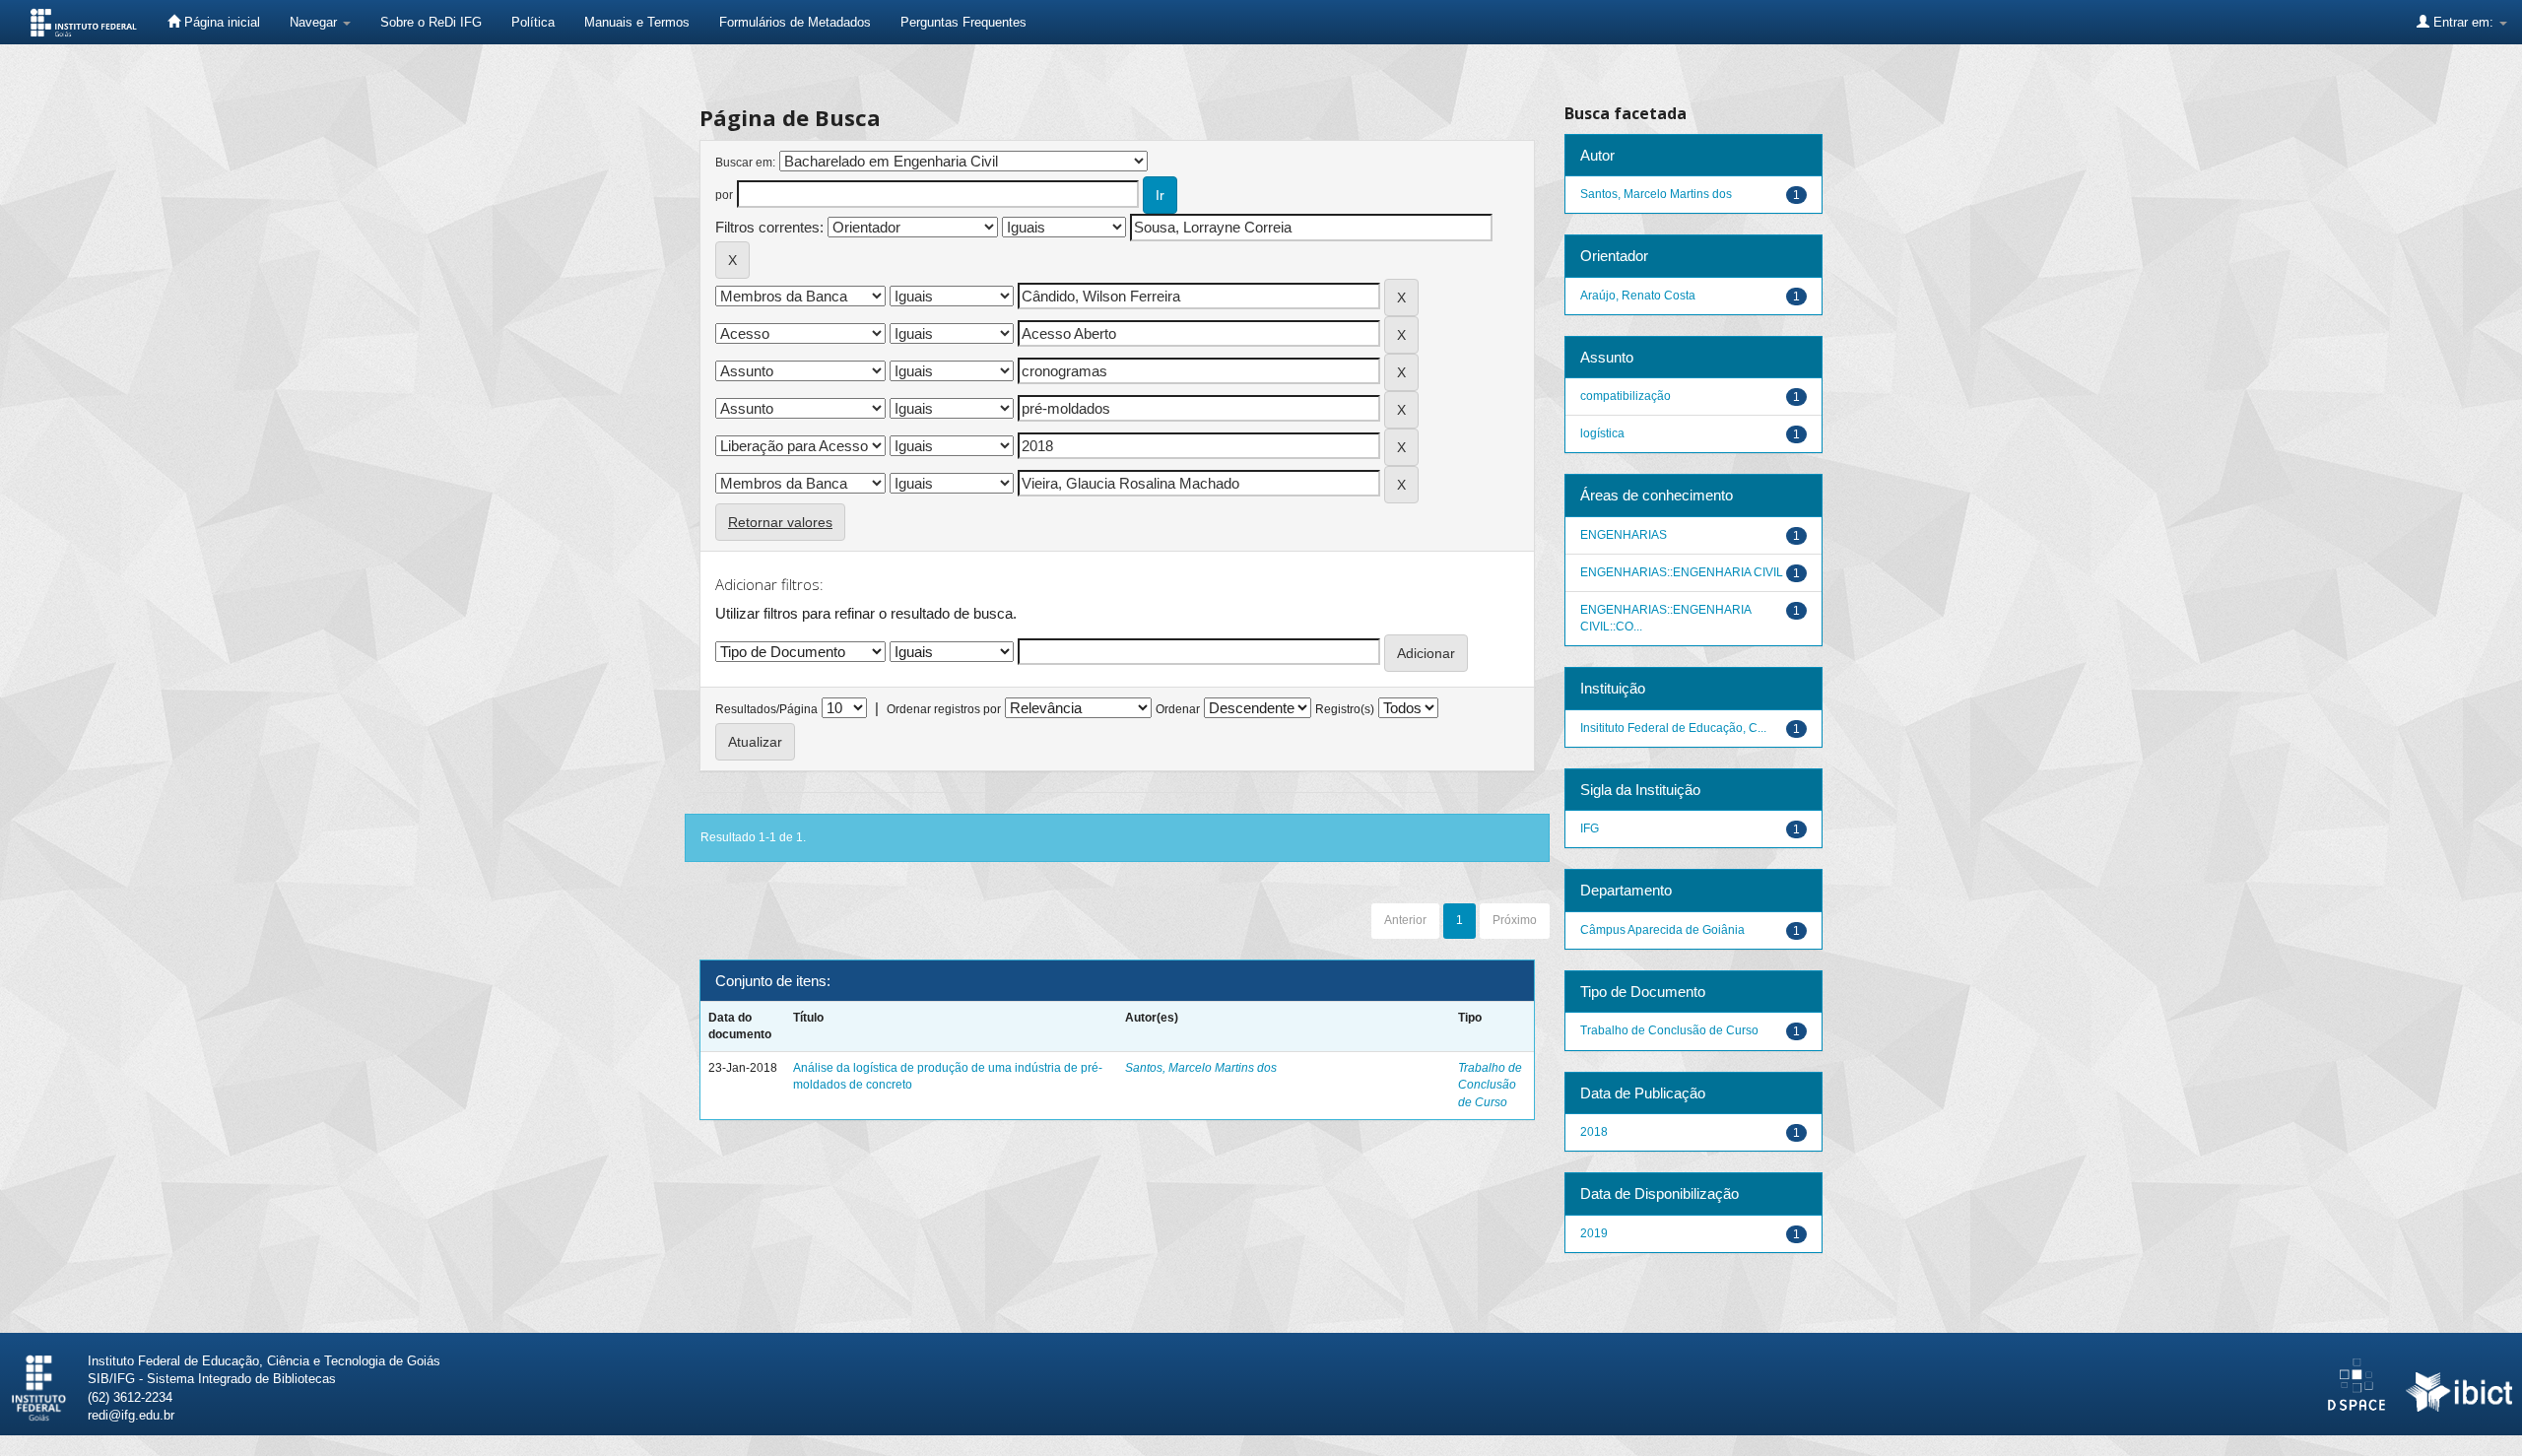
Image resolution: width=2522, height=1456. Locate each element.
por (724, 195)
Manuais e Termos (637, 22)
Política (533, 22)
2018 (1594, 1132)
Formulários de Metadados (795, 22)
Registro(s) (1345, 709)
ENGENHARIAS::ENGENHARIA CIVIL (1682, 572)
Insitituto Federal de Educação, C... (1673, 728)
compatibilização (1626, 396)
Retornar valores (780, 522)
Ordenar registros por (944, 709)
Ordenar (1178, 709)
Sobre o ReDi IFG (431, 22)
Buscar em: (745, 163)
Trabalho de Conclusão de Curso (1490, 1085)
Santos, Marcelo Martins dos (1201, 1068)
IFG (1590, 828)
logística (1602, 433)
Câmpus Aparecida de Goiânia (1662, 930)
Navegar (315, 22)
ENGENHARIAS (1624, 535)
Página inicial (220, 22)
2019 (1594, 1233)
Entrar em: (2463, 22)
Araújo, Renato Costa (1638, 296)
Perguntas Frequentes (963, 22)
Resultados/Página (766, 709)
